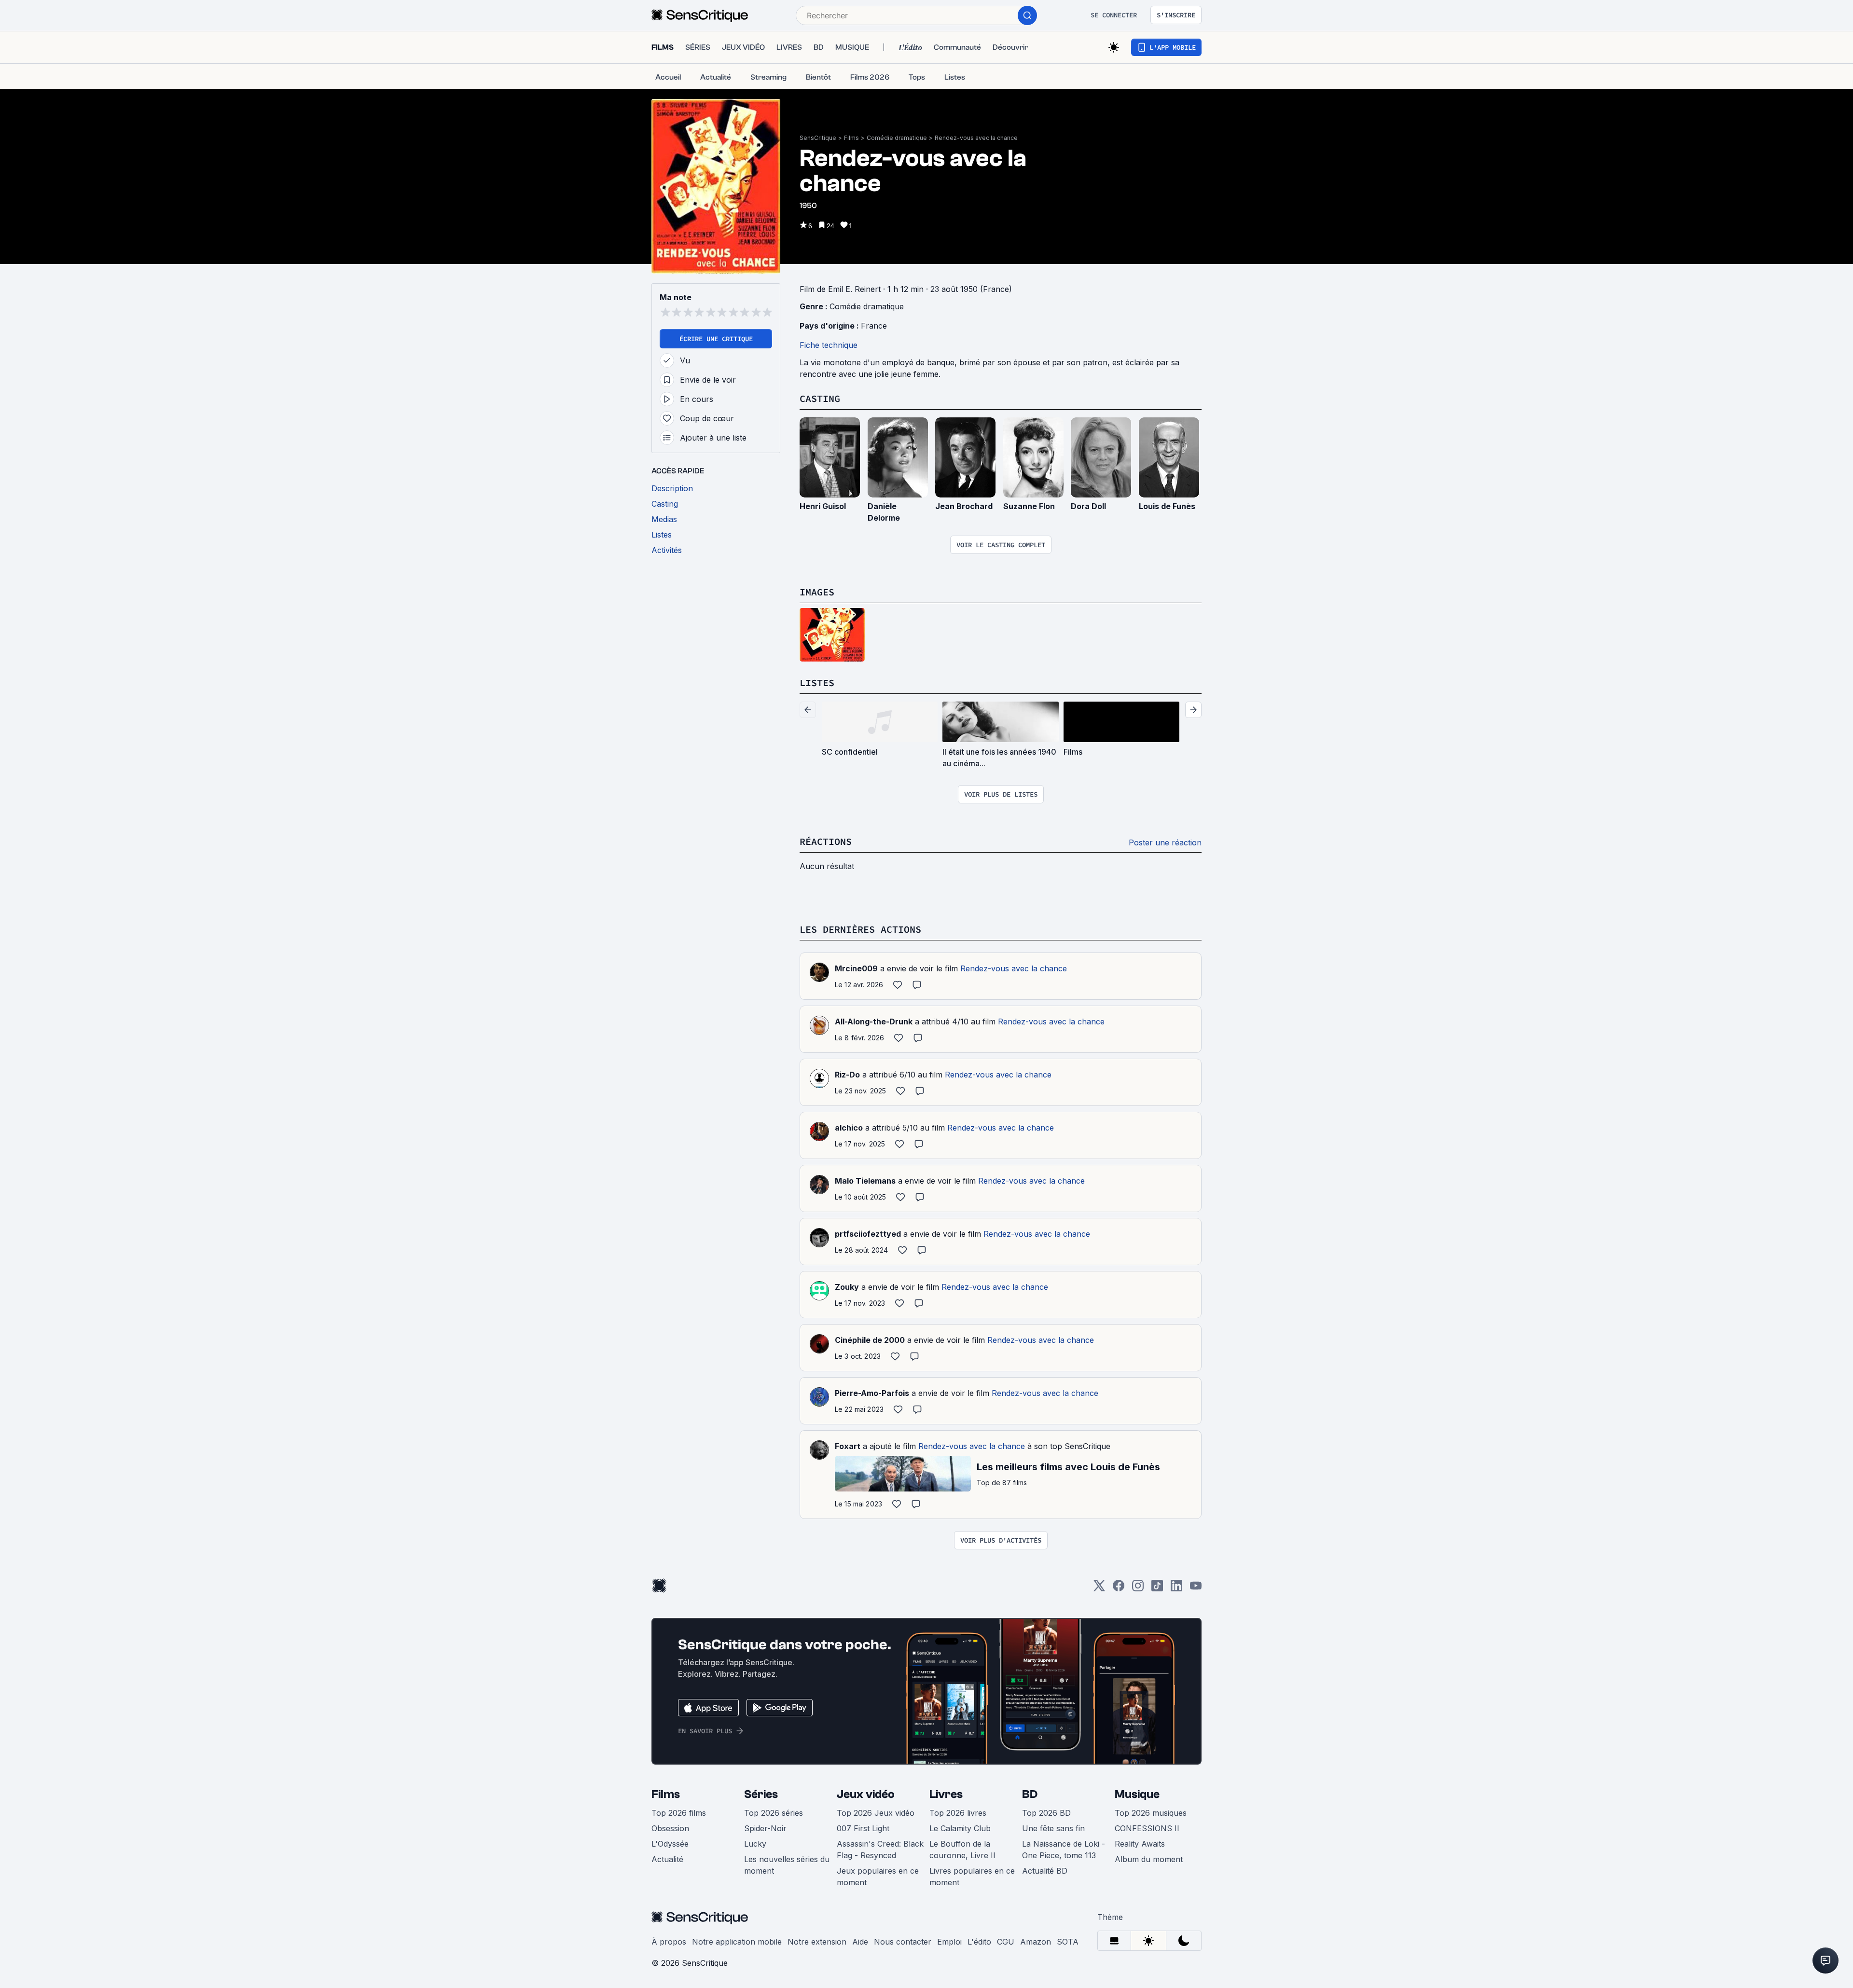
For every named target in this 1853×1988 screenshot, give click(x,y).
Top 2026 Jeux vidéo (876, 1813)
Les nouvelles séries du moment (787, 1865)
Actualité (667, 1859)
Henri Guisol (823, 506)
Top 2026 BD (1046, 1813)
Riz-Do (847, 1075)
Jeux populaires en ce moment (878, 1877)
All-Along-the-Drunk (874, 1022)
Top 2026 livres (958, 1813)
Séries (761, 1794)
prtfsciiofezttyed (868, 1234)
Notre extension (817, 1942)
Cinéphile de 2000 (870, 1340)
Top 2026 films (679, 1813)
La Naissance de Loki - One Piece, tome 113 (1064, 1850)
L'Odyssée (670, 1844)
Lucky (755, 1844)
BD (1030, 1794)
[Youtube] (1196, 1589)
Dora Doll (1088, 506)
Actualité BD (1045, 1871)
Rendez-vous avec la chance (976, 138)
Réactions (826, 841)
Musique (1137, 1794)
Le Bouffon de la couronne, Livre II (962, 1850)
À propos (669, 1942)
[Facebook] (1119, 1589)
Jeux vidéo (866, 1794)
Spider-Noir (765, 1828)
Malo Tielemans (865, 1181)
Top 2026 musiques (1151, 1813)
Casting (820, 398)
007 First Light (863, 1828)
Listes (817, 683)
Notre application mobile (737, 1942)
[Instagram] (1138, 1589)
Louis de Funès (1167, 506)
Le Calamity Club (960, 1828)
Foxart (848, 1446)
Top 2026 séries (774, 1813)
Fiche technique (829, 345)
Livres (946, 1794)
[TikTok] (1157, 1589)
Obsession (670, 1828)
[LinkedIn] (1176, 1589)
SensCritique (818, 138)
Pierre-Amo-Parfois (872, 1393)
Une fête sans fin (1053, 1828)
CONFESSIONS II (1147, 1828)
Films (851, 138)
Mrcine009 (856, 968)
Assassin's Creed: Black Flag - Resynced (880, 1850)
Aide (860, 1942)
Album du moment (1149, 1859)
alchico (849, 1128)
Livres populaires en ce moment (972, 1877)
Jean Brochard (964, 506)
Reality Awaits (1140, 1844)
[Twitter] (1099, 1589)
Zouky (847, 1287)
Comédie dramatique (897, 138)
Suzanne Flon (1029, 506)
